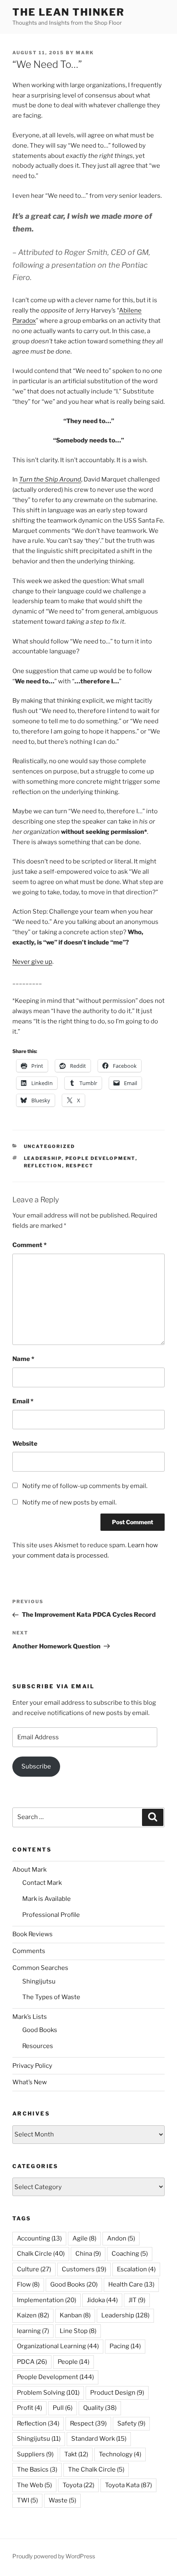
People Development (100, 1158)
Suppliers (35, 2454)
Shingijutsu (39, 1981)
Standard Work (99, 2439)
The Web (34, 2485)
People (73, 2362)
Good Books (40, 2030)
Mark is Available (47, 1899)
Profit (29, 2408)
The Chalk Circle (96, 2470)
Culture (34, 2269)
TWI (27, 2500)
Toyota (78, 2485)
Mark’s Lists (30, 2017)
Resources (38, 2046)
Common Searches (40, 1968)
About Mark (29, 1870)
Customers (84, 2269)
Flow (28, 2284)
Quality (100, 2408)
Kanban (75, 2315)
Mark (85, 53)
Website (25, 1444)
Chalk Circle (41, 2254)
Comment (29, 1245)
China (88, 2254)
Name (23, 1359)
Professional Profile (51, 1915)
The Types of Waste (51, 1997)
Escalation (136, 2269)
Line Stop (78, 2331)
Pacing (125, 2346)
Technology (120, 2454)
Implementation (47, 2300)
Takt (76, 2454)
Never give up (32, 962)
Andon (121, 2238)
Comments (29, 1951)
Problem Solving (48, 2393)
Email (23, 1401)
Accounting (39, 2238)
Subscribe (36, 1766)
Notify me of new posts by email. (69, 1502)
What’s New (30, 2082)
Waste (62, 2500)
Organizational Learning (58, 2346)
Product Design (117, 2393)
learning (33, 2331)
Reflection (43, 1166)
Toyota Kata (128, 2485)
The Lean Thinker (69, 12)
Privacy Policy (32, 2066)
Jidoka (102, 2300)
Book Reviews (33, 1934)
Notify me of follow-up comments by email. (85, 1486)
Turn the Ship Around (50, 479)
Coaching (130, 2254)
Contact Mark (42, 1883)
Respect (80, 1166)
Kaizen (33, 2315)
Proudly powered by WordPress (54, 2556)
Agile (84, 2238)
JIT (137, 2300)
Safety (131, 2423)
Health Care (131, 2284)
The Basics (37, 2470)
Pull (63, 2408)
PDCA (32, 2362)
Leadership (43, 1158)
